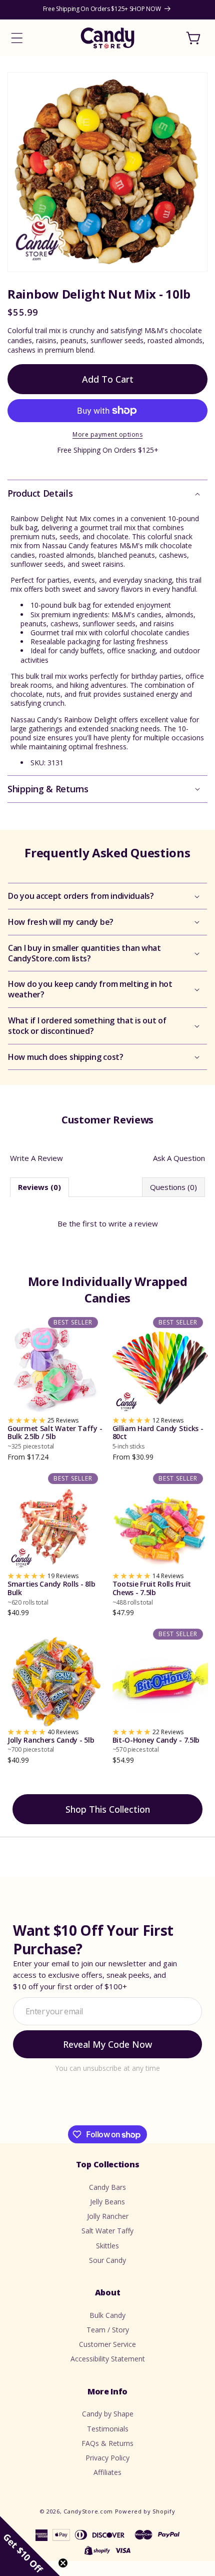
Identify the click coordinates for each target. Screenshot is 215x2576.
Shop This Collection (108, 1809)
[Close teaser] (63, 2563)
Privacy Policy (107, 2458)
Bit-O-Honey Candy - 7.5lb (156, 1745)
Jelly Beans (107, 2202)
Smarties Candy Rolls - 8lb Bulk (51, 1593)
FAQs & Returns (107, 2443)
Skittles (107, 2246)
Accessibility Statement (108, 2359)
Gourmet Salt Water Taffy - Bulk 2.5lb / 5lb (55, 1438)
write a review (133, 1223)
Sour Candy (107, 2260)
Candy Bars (107, 2187)
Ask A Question (179, 1158)
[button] (17, 38)
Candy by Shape (108, 2414)
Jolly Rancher (108, 2216)
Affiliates (107, 2472)
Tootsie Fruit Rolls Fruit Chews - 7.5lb (152, 1593)
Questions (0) (173, 1187)
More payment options (107, 434)
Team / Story (108, 2330)
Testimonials (108, 2429)
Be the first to (108, 1223)
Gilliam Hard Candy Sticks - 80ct (158, 1438)
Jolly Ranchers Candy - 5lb (51, 1745)
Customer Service (107, 2344)
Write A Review (36, 1158)
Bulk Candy (107, 2315)
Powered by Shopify (145, 2511)
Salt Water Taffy (107, 2231)
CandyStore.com (88, 2511)
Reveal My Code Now (107, 2044)
